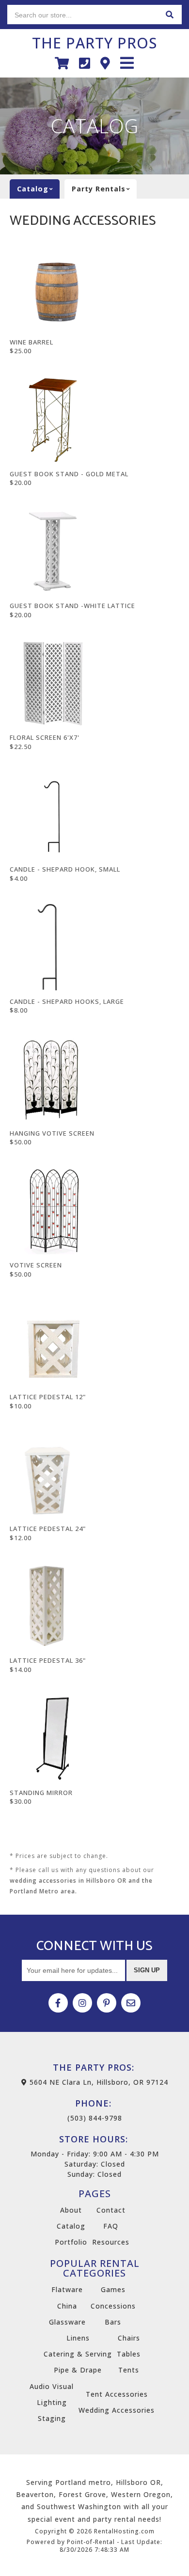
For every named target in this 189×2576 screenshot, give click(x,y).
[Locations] (105, 63)
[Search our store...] (170, 15)
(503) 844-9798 (95, 2110)
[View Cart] (62, 63)
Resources (111, 2242)
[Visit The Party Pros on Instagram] (82, 2003)
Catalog (71, 2226)
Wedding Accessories (117, 2410)
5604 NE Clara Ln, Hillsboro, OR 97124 (98, 2082)
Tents (129, 2370)
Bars (113, 2322)
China (67, 2306)
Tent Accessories (117, 2394)
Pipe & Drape (78, 2370)
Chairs (129, 2338)
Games (113, 2289)
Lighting (52, 2402)
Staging (52, 2418)
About (71, 2210)
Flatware (67, 2289)
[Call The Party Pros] (85, 63)
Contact (111, 2210)
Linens (78, 2338)
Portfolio (71, 2242)
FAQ (111, 2226)
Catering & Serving (78, 2354)
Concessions (113, 2306)
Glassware (67, 2322)
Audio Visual (52, 2386)
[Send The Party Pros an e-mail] (131, 2003)
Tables (129, 2354)
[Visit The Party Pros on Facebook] (58, 2003)
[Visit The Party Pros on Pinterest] (107, 2003)
